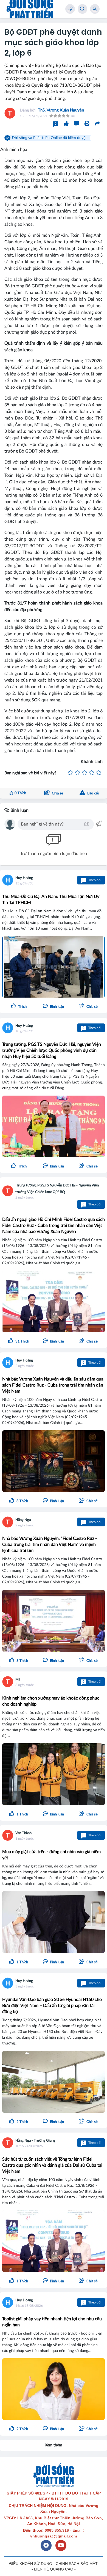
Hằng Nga (23, 1520)
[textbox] (52, 824)
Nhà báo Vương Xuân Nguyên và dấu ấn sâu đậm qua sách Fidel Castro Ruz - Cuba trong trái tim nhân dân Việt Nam (53, 1385)
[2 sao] (77, 773)
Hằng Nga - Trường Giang (35, 2141)
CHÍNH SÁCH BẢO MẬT (77, 2564)
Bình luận (19, 810)
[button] (88, 1007)
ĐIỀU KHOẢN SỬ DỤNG (31, 2564)
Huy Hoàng (24, 878)
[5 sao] (99, 773)
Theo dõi (92, 880)
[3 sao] (85, 773)
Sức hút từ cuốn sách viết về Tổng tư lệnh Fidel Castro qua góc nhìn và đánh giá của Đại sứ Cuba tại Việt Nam (52, 2165)
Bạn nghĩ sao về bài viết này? (30, 773)
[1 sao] (70, 773)
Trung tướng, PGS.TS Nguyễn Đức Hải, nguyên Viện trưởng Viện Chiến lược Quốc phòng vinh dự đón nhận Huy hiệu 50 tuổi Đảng (52, 1050)
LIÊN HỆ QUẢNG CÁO (54, 2569)
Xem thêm (54, 2445)
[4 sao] (92, 773)
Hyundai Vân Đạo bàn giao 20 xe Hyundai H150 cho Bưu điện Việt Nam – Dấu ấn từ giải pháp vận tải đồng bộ (52, 2006)
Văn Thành (23, 1833)
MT (18, 1680)
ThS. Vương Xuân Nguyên (61, 110)
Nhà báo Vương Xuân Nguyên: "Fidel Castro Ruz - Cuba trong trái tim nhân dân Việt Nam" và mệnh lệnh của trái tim (50, 1545)
